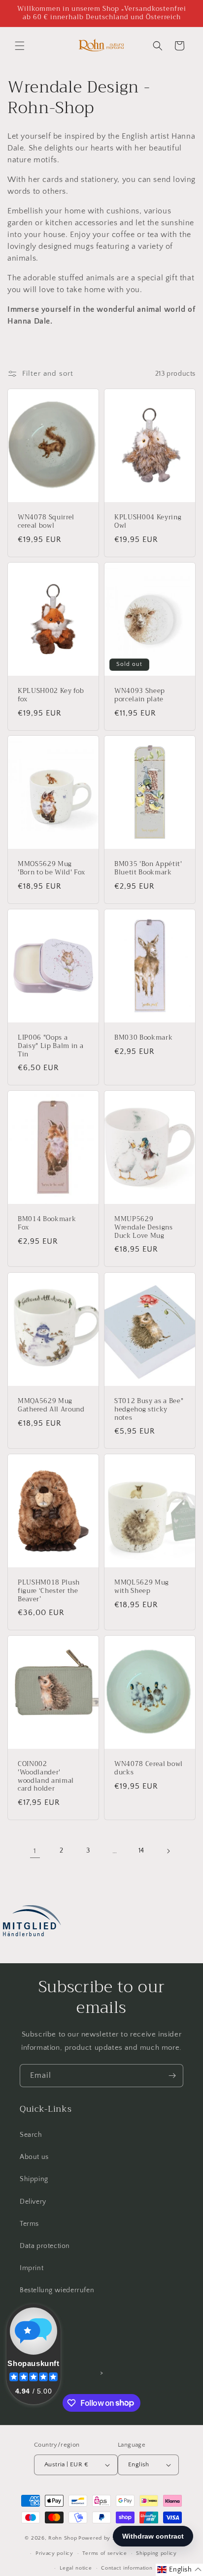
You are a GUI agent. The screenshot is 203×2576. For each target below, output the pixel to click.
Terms (29, 2224)
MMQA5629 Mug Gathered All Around (51, 1406)
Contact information (127, 2568)
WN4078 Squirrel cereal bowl (46, 522)
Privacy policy (54, 2553)
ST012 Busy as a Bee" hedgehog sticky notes (149, 1409)
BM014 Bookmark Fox (47, 1224)
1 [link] (35, 1851)
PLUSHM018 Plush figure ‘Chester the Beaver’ (49, 1591)
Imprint (32, 2268)
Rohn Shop (63, 2538)
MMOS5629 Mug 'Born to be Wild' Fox (51, 869)
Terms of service (104, 2553)
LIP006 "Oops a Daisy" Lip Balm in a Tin (51, 1046)
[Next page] (168, 1851)
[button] (20, 46)
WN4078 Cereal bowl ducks (149, 1768)
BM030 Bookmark (143, 1038)
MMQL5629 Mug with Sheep (142, 1587)
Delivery (33, 2202)
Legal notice (76, 2568)
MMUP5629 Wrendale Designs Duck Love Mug (144, 1228)
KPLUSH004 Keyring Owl (148, 522)
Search (31, 2135)
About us (34, 2157)
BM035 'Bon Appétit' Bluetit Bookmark (148, 869)
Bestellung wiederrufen (57, 2290)
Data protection (45, 2246)
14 (141, 1851)
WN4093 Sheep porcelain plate (140, 695)
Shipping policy (156, 2553)
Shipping (34, 2179)
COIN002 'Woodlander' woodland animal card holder (46, 1777)
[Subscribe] (172, 2076)
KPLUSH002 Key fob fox (51, 695)
